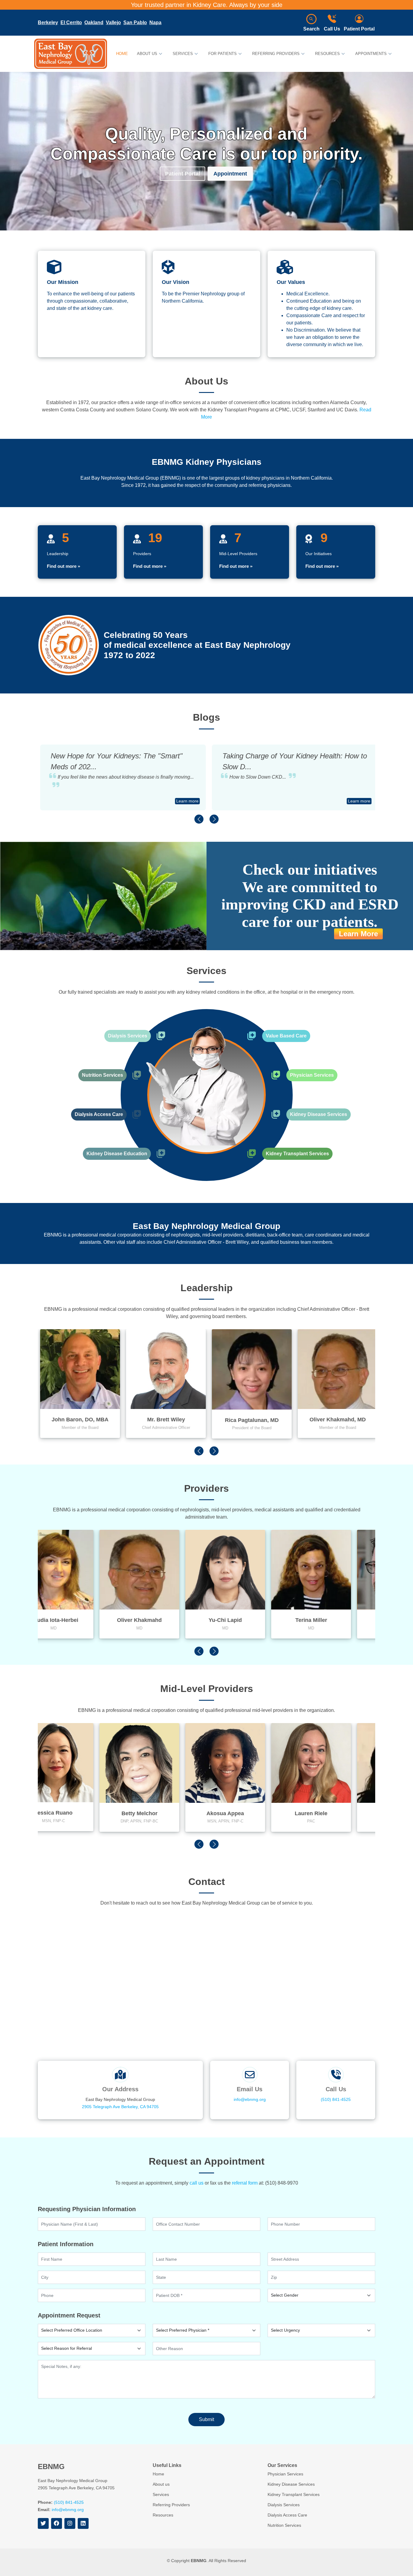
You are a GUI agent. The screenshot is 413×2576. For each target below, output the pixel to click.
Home (122, 54)
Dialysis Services (128, 1036)
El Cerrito (71, 23)
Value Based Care (286, 1036)
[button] (199, 819)
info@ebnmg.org (250, 2099)
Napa (155, 23)
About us (161, 2484)
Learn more (185, 801)
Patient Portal (359, 29)
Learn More (358, 934)
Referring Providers (171, 2505)
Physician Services (312, 1075)
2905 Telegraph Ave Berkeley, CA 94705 (120, 2107)
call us (197, 2183)
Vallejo (113, 23)
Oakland (94, 23)
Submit (207, 2419)
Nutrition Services (102, 1075)
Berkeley (48, 23)
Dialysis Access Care (99, 1114)
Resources (163, 2515)
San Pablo (135, 23)
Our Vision (176, 282)
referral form (245, 2183)
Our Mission (63, 282)
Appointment (230, 174)
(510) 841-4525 (336, 2099)
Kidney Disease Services (319, 1114)
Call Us (332, 29)
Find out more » (63, 566)
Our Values (291, 282)
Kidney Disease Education (117, 1154)
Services (161, 2494)
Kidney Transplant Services (297, 1154)
